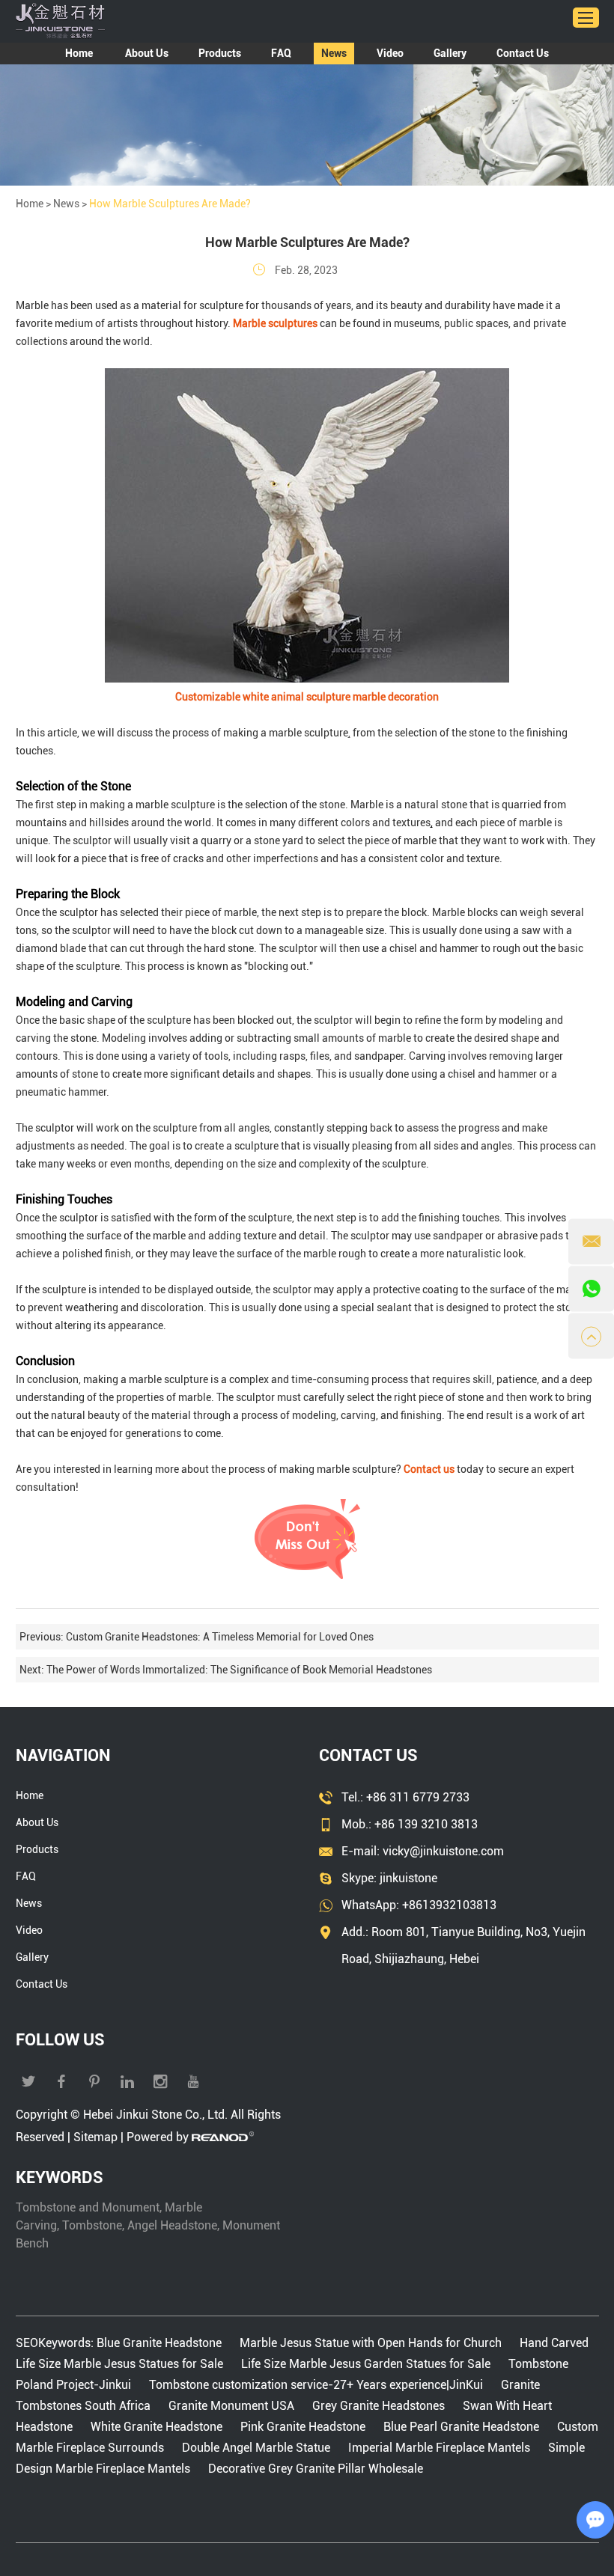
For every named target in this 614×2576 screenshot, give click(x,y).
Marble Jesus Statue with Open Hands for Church (371, 2343)
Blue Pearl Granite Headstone (461, 2427)
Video (390, 53)
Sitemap (95, 2137)
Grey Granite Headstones (379, 2406)
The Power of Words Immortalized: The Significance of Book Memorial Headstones (239, 1670)
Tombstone (92, 2225)
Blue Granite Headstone (161, 2343)
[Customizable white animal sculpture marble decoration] (307, 679)
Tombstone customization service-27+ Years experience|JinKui (316, 2385)
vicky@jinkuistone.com (443, 1851)
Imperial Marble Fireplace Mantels (439, 2448)
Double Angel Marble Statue (256, 2448)
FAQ (281, 53)
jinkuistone (408, 1878)
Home (79, 53)
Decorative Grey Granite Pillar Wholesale (316, 2469)
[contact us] (307, 1578)
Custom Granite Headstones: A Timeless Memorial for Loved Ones (220, 1637)
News (334, 53)
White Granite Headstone (156, 2427)
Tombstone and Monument (88, 2207)
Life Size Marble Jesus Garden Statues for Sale (366, 2364)
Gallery (450, 53)
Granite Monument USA (231, 2406)
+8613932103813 (449, 1905)
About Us (147, 53)
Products (220, 53)
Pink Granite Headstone (303, 2427)
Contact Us (523, 53)
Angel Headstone (172, 2225)
